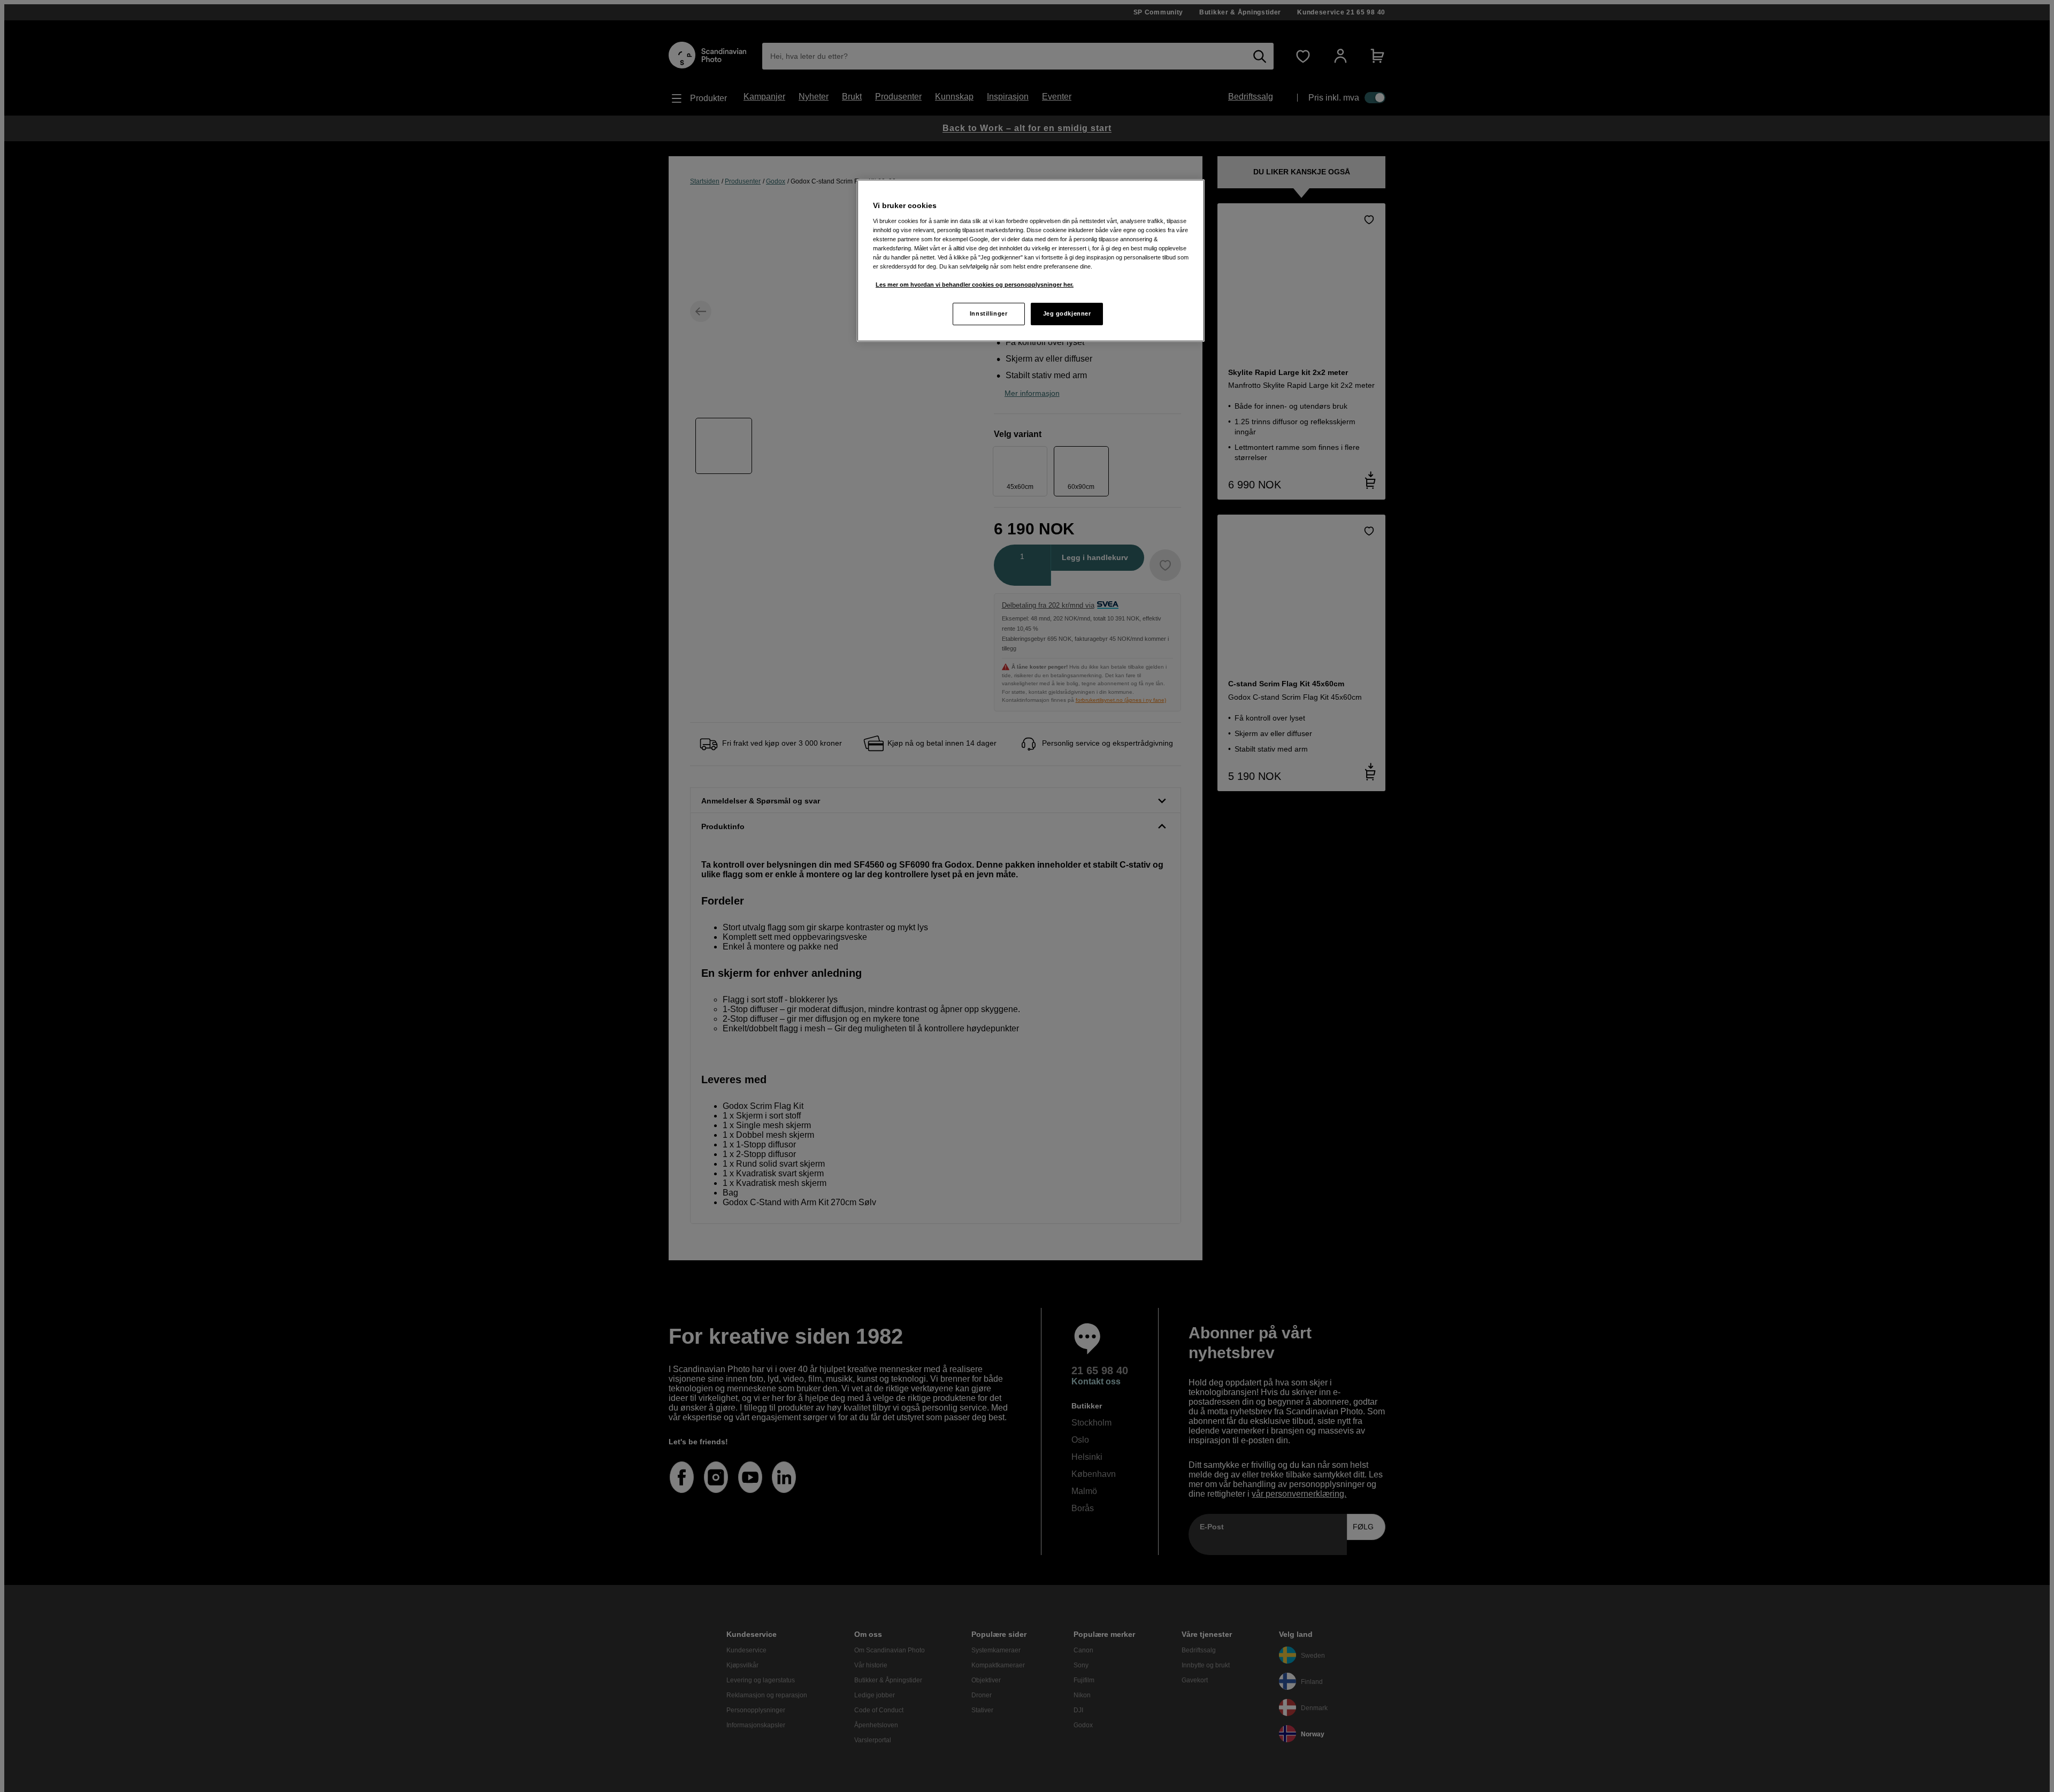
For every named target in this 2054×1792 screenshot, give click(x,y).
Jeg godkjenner (1067, 313)
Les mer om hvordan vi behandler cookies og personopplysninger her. (975, 285)
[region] (1031, 261)
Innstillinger (988, 313)
